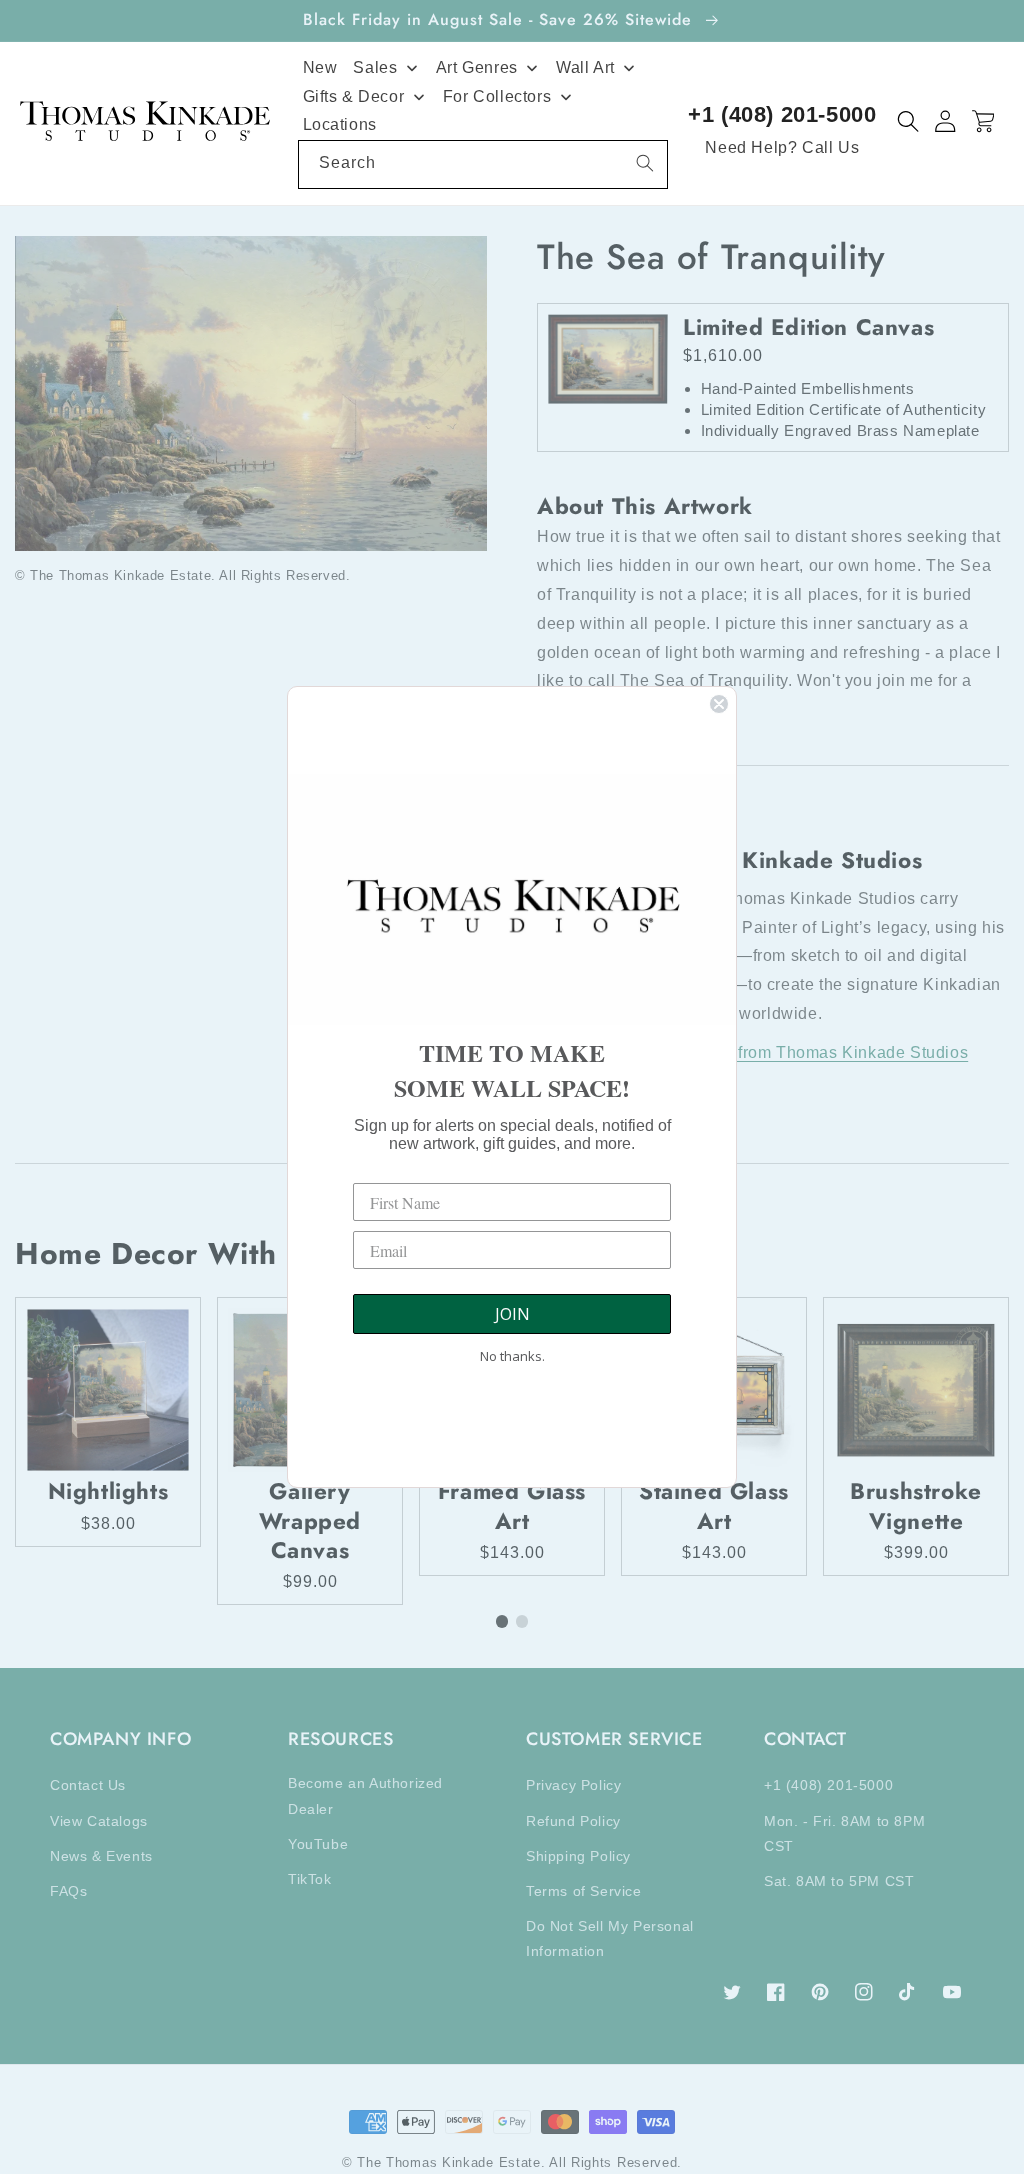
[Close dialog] (719, 704)
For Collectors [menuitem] (497, 96)
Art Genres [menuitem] (477, 67)
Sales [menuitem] (375, 67)
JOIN (512, 1314)
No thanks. (512, 1356)
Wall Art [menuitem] (585, 67)
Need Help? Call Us (782, 147)
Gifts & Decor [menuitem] (354, 96)
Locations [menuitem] (340, 124)
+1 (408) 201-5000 (782, 114)
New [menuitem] (320, 67)
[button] (908, 121)
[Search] (645, 163)
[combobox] (483, 164)
